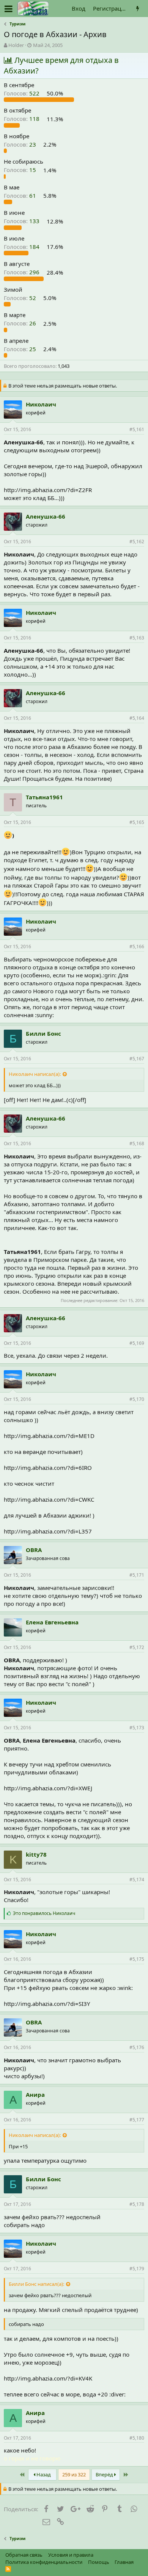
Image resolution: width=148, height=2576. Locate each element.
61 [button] (21, 195)
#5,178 (137, 2204)
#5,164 (137, 718)
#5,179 (137, 2269)
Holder (16, 45)
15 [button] (21, 170)
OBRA (34, 1550)
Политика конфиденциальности (44, 2562)
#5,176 (137, 2047)
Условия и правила (71, 2555)
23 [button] (21, 144)
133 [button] (22, 221)
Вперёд (105, 2474)
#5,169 (137, 1343)
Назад (43, 2474)
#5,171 (137, 1575)
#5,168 (137, 1143)
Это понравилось (44, 1913)
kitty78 (36, 1854)
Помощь (99, 2562)
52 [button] (21, 298)
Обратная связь (24, 2555)
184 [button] (22, 247)
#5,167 (137, 1059)
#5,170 (137, 1399)
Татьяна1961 (44, 797)
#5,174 (137, 1880)
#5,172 (137, 1647)
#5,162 (137, 542)
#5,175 (137, 1959)
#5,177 (137, 2120)
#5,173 (137, 1728)
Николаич (41, 404)
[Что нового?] (138, 9)
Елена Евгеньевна (52, 1622)
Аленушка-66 (46, 516)
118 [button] (22, 119)
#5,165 (137, 822)
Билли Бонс (43, 1033)
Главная (124, 2562)
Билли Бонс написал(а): (36, 2284)
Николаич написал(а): (35, 1074)
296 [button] (22, 272)
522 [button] (22, 93)
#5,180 (137, 2438)
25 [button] (21, 349)
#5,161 (137, 429)
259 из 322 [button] (74, 2474)
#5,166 (137, 946)
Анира (35, 2095)
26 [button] (21, 324)
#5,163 (137, 638)
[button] (9, 9)
